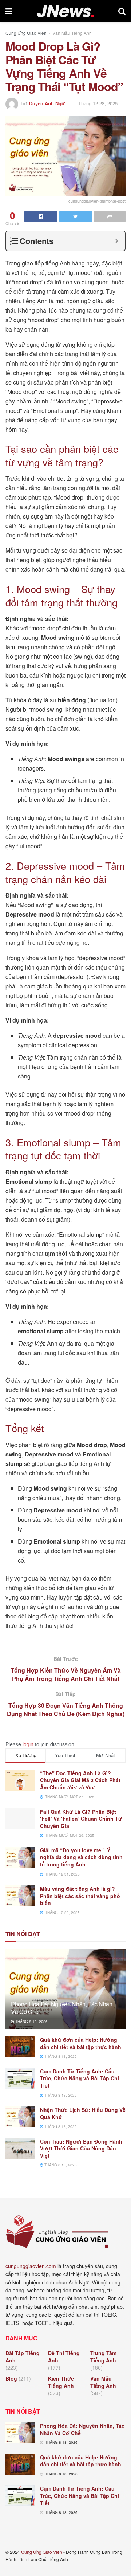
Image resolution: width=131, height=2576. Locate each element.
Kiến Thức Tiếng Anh (61, 2382)
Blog (11, 2378)
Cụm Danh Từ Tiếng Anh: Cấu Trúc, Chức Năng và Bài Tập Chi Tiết (80, 2078)
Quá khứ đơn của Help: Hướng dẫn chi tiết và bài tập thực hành (81, 2043)
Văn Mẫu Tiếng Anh (72, 33)
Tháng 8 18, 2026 (31, 2022)
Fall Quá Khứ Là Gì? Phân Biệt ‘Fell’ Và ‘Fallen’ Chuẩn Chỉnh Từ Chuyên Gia (81, 1819)
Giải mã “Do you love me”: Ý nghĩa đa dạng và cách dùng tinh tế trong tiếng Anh (81, 1857)
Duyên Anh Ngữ (47, 103)
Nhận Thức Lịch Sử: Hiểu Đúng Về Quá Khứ (83, 2113)
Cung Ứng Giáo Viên (26, 33)
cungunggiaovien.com (31, 2266)
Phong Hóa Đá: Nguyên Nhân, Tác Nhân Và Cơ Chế (62, 2008)
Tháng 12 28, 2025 (98, 103)
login (28, 1744)
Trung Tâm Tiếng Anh (103, 2357)
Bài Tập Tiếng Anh (23, 2357)
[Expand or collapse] (117, 241)
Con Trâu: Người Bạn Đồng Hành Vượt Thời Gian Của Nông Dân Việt (81, 2148)
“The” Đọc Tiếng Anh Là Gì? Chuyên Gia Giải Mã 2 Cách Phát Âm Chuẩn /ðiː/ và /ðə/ (80, 1780)
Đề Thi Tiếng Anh (64, 2357)
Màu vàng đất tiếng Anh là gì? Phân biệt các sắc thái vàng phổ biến (80, 1896)
